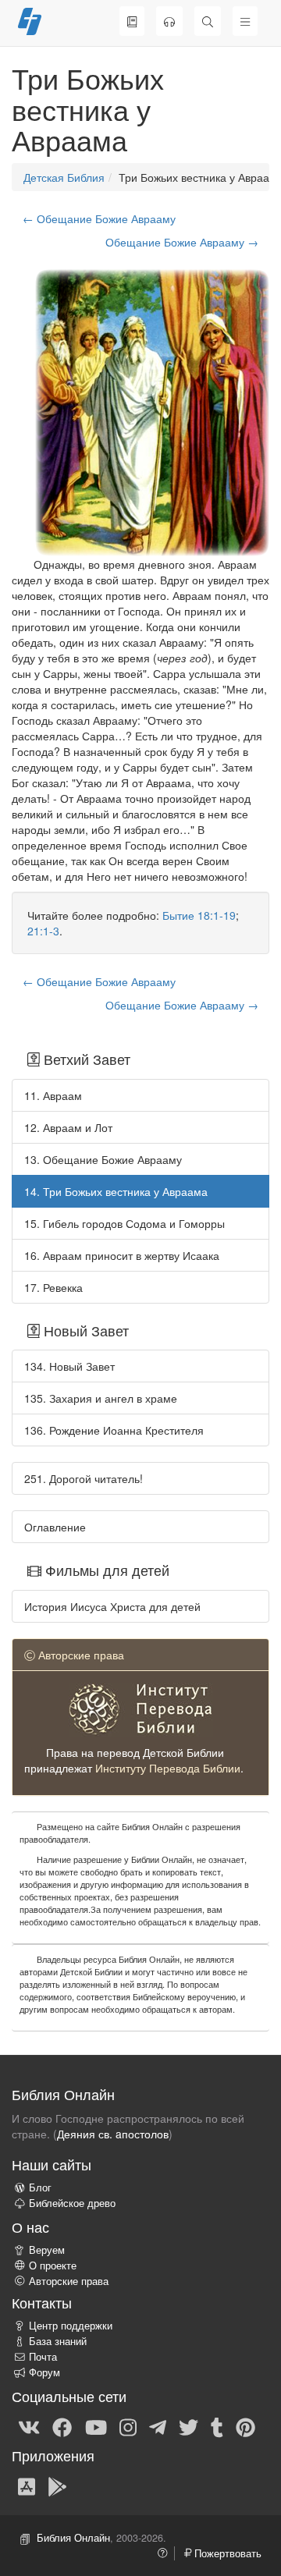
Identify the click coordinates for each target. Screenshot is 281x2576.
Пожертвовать (226, 2553)
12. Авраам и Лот (68, 1127)
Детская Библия (64, 177)
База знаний (58, 2341)
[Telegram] (158, 2426)
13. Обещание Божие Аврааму (103, 1159)
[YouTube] (96, 2426)
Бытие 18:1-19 (199, 915)
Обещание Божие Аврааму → (182, 242)
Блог (40, 2187)
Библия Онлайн (73, 2538)
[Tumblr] (217, 2426)
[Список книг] (132, 21)
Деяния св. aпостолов (113, 2134)
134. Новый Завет (69, 1366)
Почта (43, 2357)
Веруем (47, 2250)
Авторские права (69, 2281)
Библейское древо (72, 2203)
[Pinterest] (245, 2426)
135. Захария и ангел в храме (101, 1398)
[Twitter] (189, 2426)
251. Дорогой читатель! (84, 1478)
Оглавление (55, 1527)
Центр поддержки (71, 2326)
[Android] (57, 2486)
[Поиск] (208, 21)
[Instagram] (128, 2426)
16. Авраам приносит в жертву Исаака (122, 1255)
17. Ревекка (53, 1287)
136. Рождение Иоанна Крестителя (114, 1430)
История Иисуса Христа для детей (112, 1606)
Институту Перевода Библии (168, 1768)
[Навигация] (245, 21)
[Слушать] (169, 21)
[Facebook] (62, 2426)
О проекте (53, 2266)
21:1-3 (43, 931)
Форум (44, 2372)
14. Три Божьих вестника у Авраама (116, 1191)
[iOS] (27, 2486)
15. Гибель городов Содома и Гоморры (124, 1223)
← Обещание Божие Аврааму (99, 218)
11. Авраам (53, 1095)
